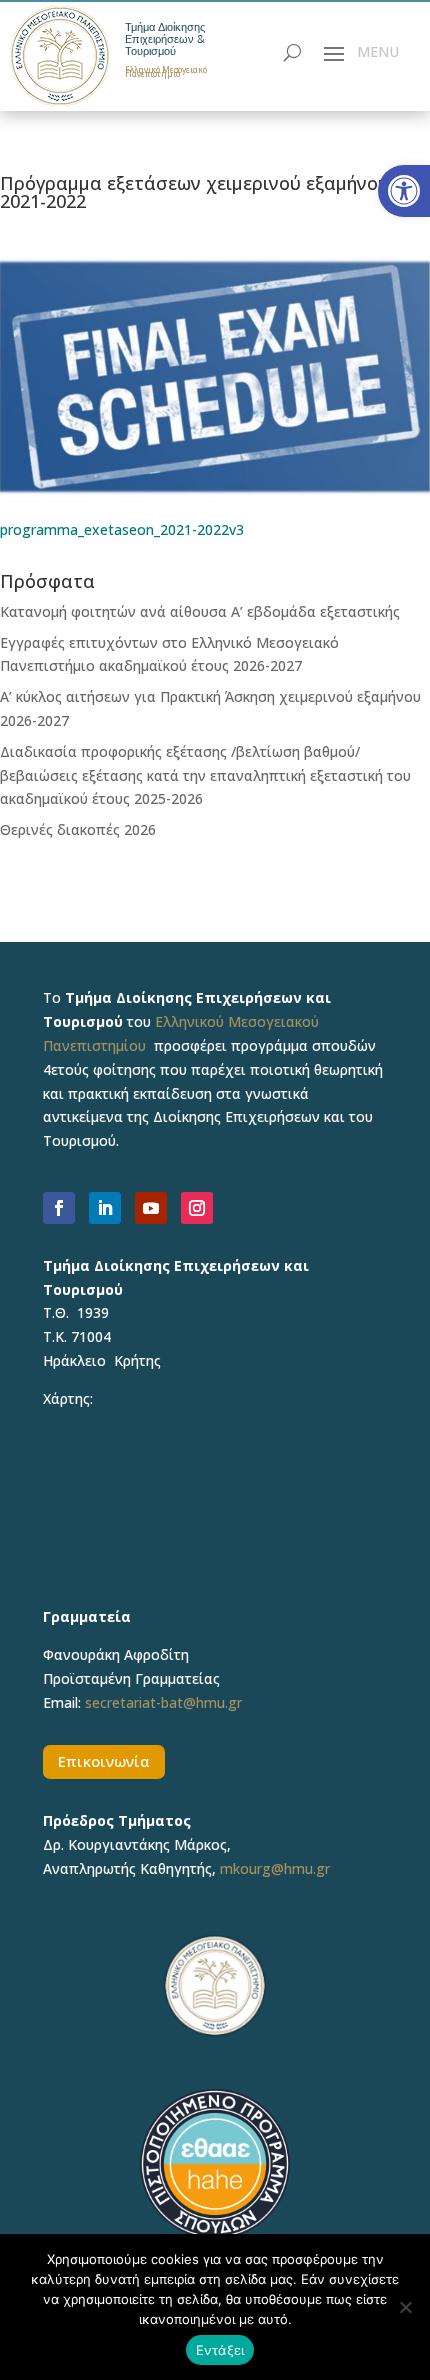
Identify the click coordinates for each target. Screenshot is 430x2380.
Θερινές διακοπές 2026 (78, 829)
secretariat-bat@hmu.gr (163, 1702)
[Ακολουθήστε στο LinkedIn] (105, 1208)
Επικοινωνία (104, 1761)
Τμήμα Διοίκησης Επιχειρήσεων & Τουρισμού (165, 39)
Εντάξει (220, 2350)
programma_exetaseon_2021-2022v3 (122, 529)
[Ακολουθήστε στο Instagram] (197, 1208)
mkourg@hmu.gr (275, 1868)
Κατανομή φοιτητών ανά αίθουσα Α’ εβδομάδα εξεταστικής (200, 611)
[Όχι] (405, 2307)
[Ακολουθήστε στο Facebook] (59, 1208)
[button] (404, 191)
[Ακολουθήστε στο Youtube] (151, 1208)
